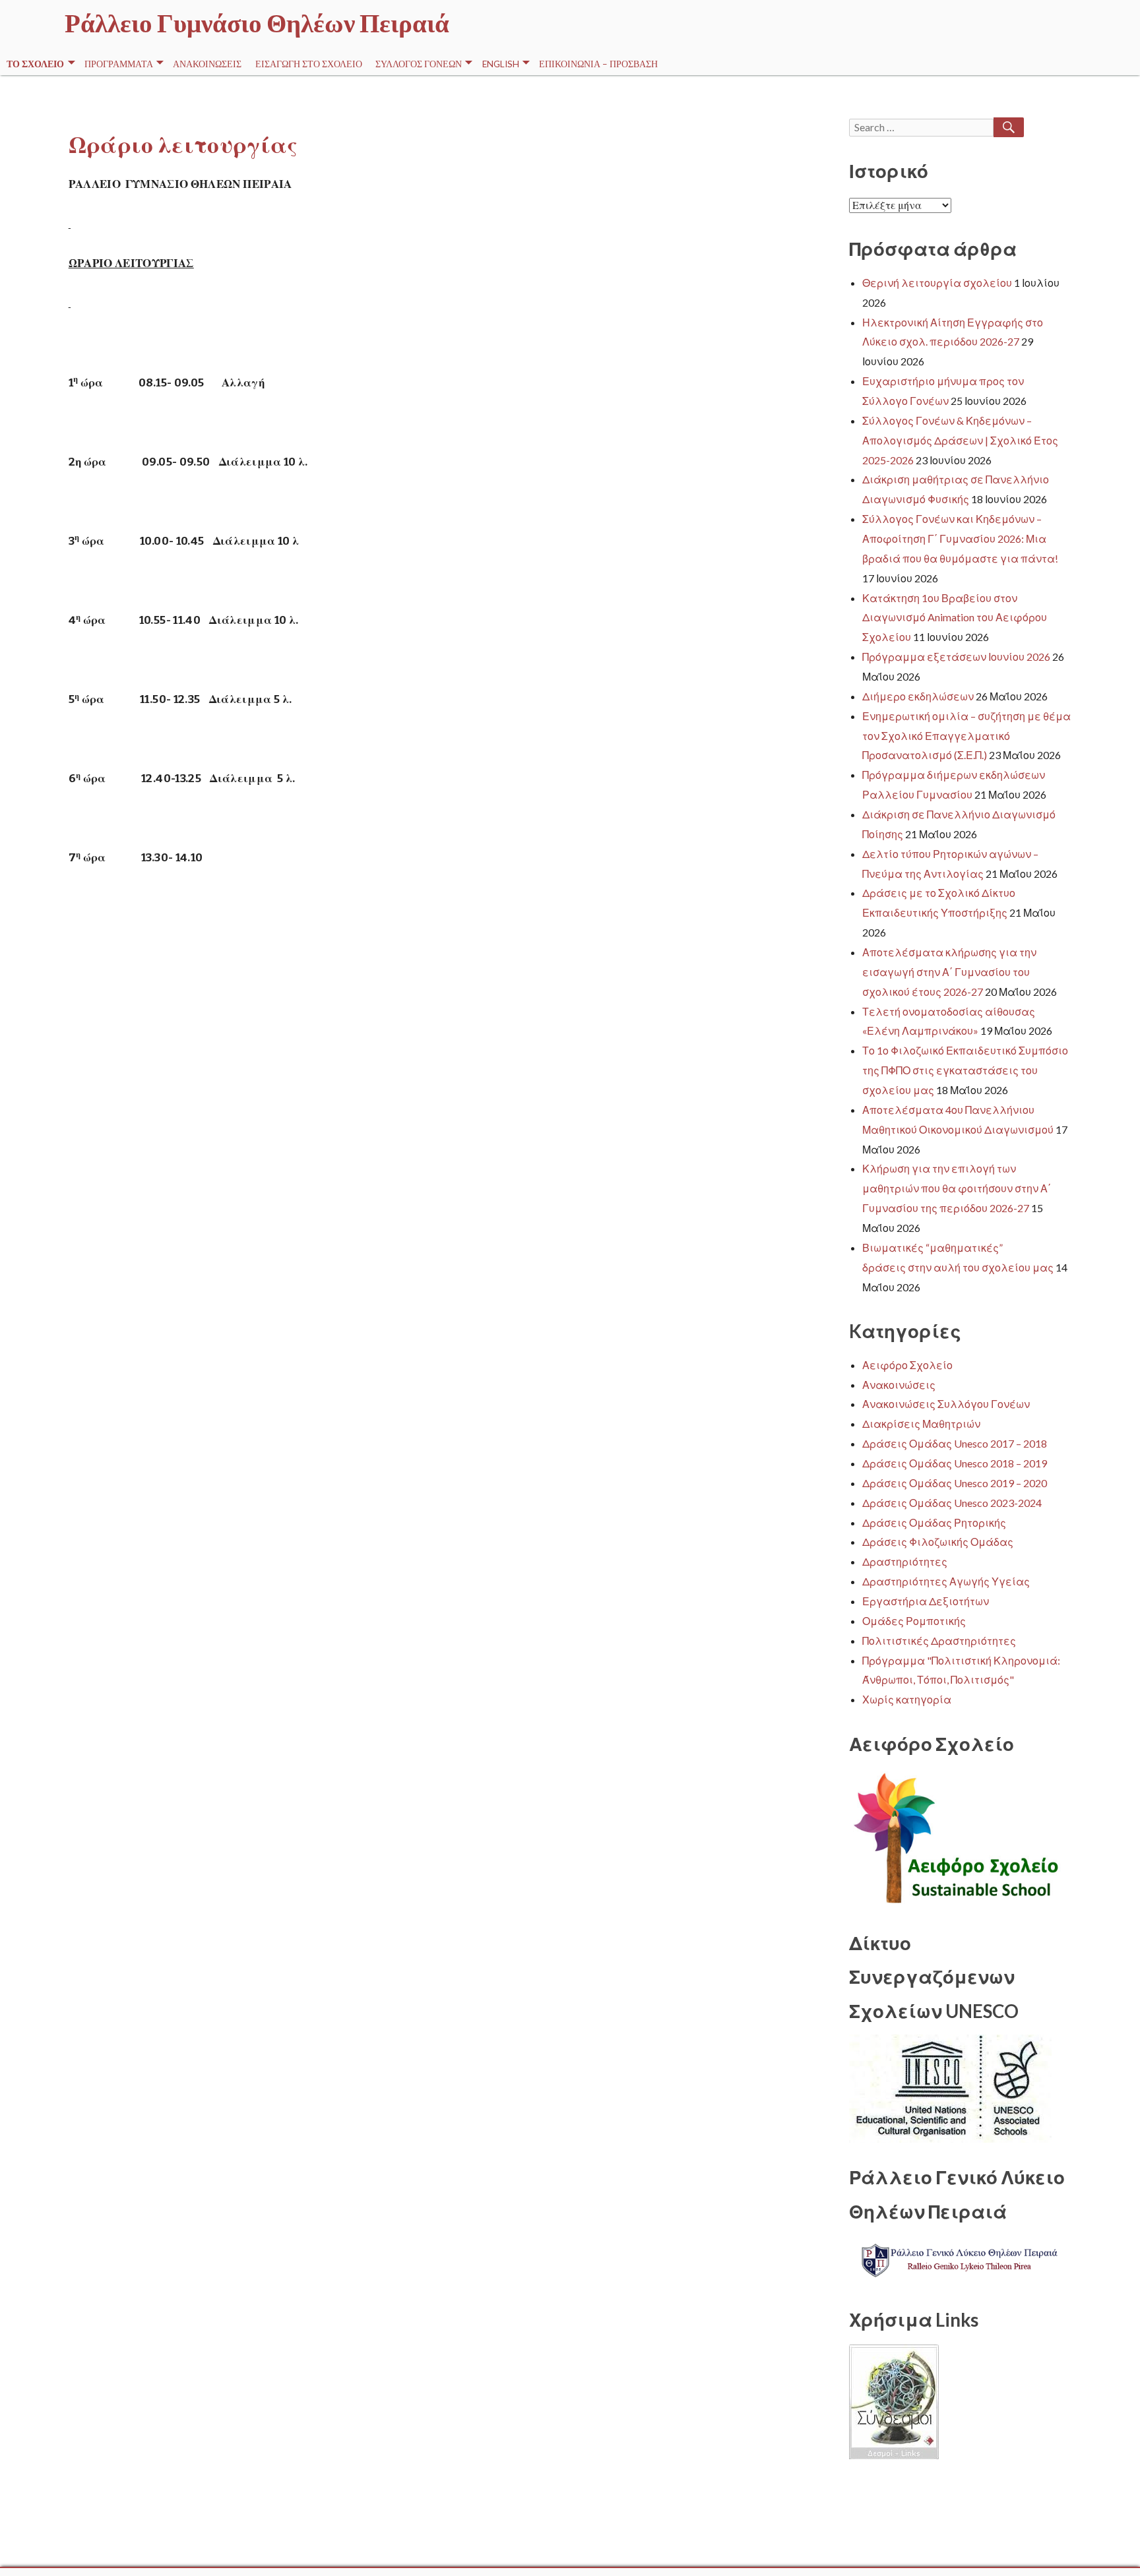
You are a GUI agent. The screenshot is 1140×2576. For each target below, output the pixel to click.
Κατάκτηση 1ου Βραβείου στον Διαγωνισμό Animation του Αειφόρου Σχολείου (955, 618)
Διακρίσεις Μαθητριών (921, 1424)
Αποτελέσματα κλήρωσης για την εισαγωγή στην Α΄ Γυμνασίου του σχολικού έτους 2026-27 (949, 972)
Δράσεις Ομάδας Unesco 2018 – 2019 (955, 1463)
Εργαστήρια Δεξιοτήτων (926, 1601)
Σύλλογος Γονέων (419, 64)
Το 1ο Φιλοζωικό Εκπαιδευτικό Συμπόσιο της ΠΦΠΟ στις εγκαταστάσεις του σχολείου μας (965, 1070)
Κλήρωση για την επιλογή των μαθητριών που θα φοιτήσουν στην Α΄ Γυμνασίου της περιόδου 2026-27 (957, 1188)
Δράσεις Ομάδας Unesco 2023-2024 (952, 1503)
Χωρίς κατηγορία (907, 1699)
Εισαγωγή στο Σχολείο (309, 64)
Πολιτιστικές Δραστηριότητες (939, 1641)
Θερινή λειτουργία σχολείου (937, 283)
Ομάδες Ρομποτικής (914, 1621)
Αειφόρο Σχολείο (907, 1365)
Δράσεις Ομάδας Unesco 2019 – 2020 (955, 1483)
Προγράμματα (119, 64)
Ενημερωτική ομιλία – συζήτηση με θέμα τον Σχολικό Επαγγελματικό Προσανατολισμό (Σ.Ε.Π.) (966, 736)
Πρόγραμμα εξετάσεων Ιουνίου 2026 (956, 657)
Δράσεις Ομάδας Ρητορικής (934, 1522)
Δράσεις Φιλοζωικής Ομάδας (938, 1542)
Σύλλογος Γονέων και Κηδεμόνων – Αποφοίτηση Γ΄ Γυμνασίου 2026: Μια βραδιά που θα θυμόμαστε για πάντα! (960, 538)
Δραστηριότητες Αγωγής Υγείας (946, 1581)
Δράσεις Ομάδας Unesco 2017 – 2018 (955, 1443)
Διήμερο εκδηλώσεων (918, 696)
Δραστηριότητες (905, 1561)
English (501, 64)
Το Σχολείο (35, 64)
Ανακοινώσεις (207, 64)
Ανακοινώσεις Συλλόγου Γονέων (946, 1404)
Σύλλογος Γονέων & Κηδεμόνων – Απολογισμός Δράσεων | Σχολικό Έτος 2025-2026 (960, 440)
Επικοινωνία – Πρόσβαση (598, 64)
